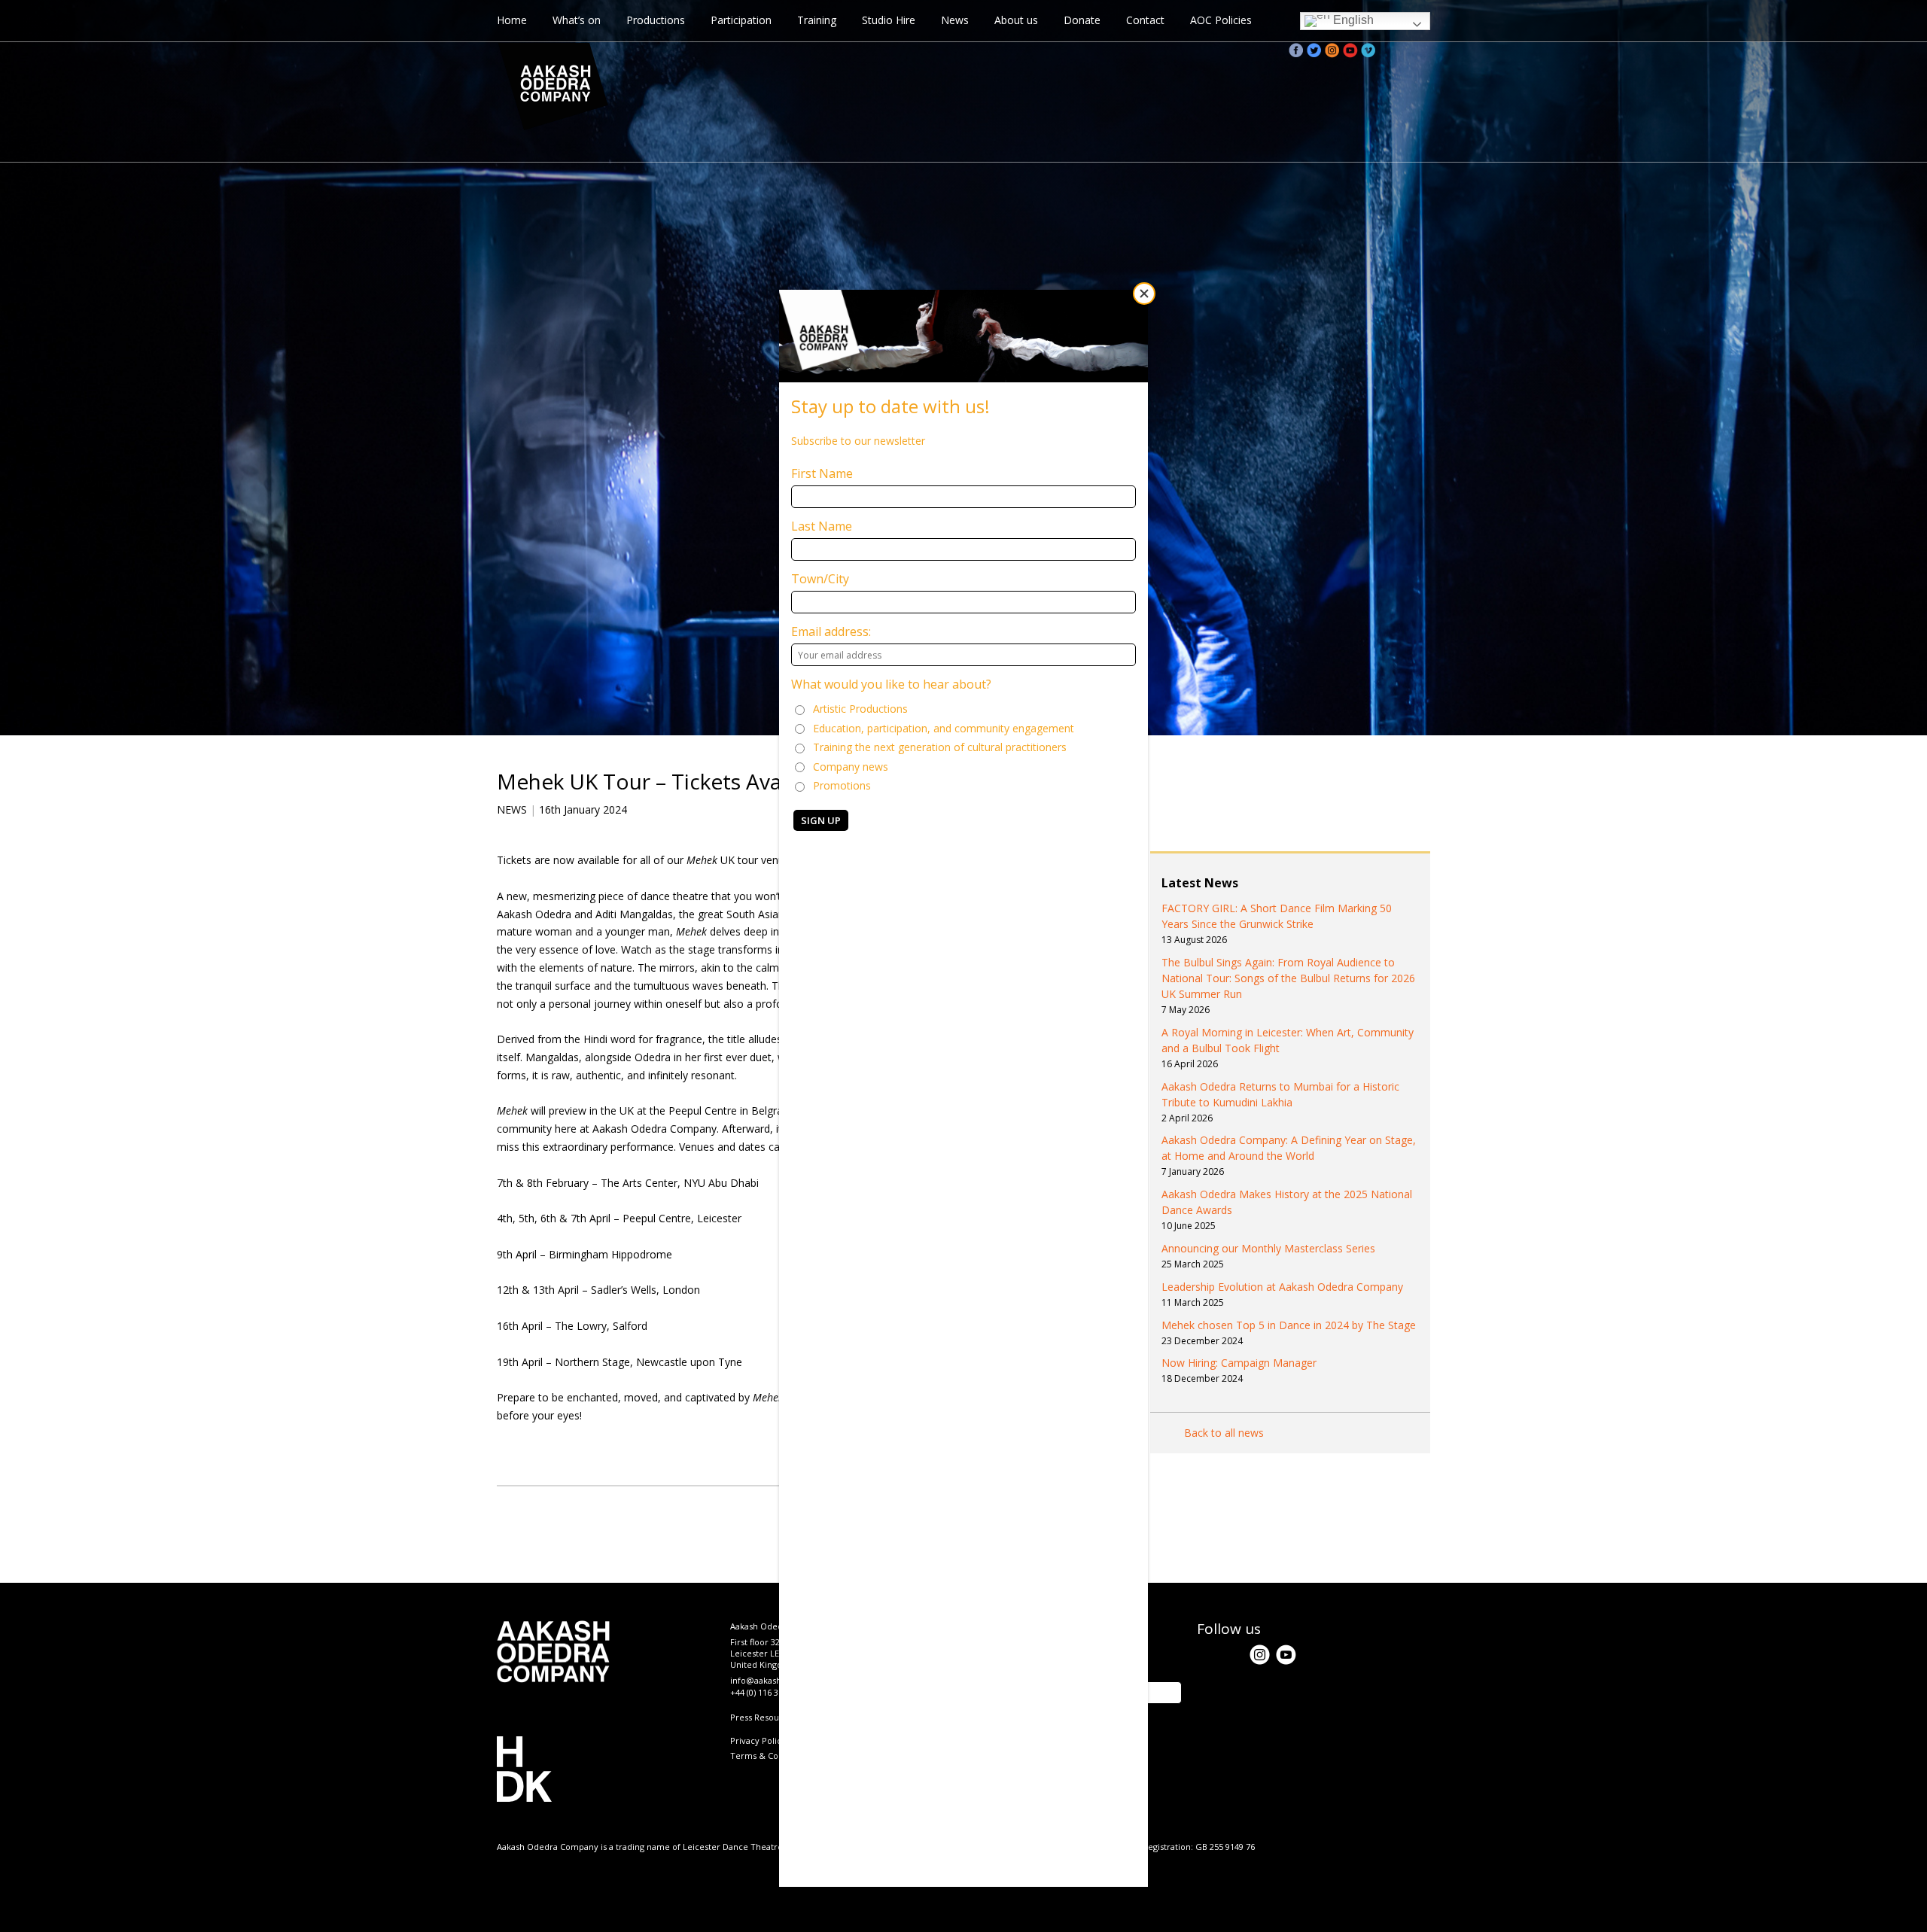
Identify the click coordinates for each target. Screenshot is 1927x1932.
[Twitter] (1314, 50)
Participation (741, 20)
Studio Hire (889, 20)
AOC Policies (1221, 20)
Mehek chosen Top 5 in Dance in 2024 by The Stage (1289, 1325)
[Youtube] (1350, 50)
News (955, 20)
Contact (1145, 20)
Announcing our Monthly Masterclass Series (1268, 1248)
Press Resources (763, 1717)
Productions (656, 20)
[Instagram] (1332, 50)
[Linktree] (1423, 50)
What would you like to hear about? (891, 684)
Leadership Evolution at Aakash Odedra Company (1282, 1287)
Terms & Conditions (770, 1756)
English (1352, 20)
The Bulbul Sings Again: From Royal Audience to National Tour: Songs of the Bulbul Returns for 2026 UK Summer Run (1288, 978)
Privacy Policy (758, 1740)
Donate (1082, 20)
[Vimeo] (1368, 50)
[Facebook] (1296, 50)
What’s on (577, 20)
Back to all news (1224, 1433)
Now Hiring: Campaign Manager (1239, 1363)
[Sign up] (1405, 50)
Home (512, 20)
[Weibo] (1387, 50)
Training (817, 20)
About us (1016, 20)
